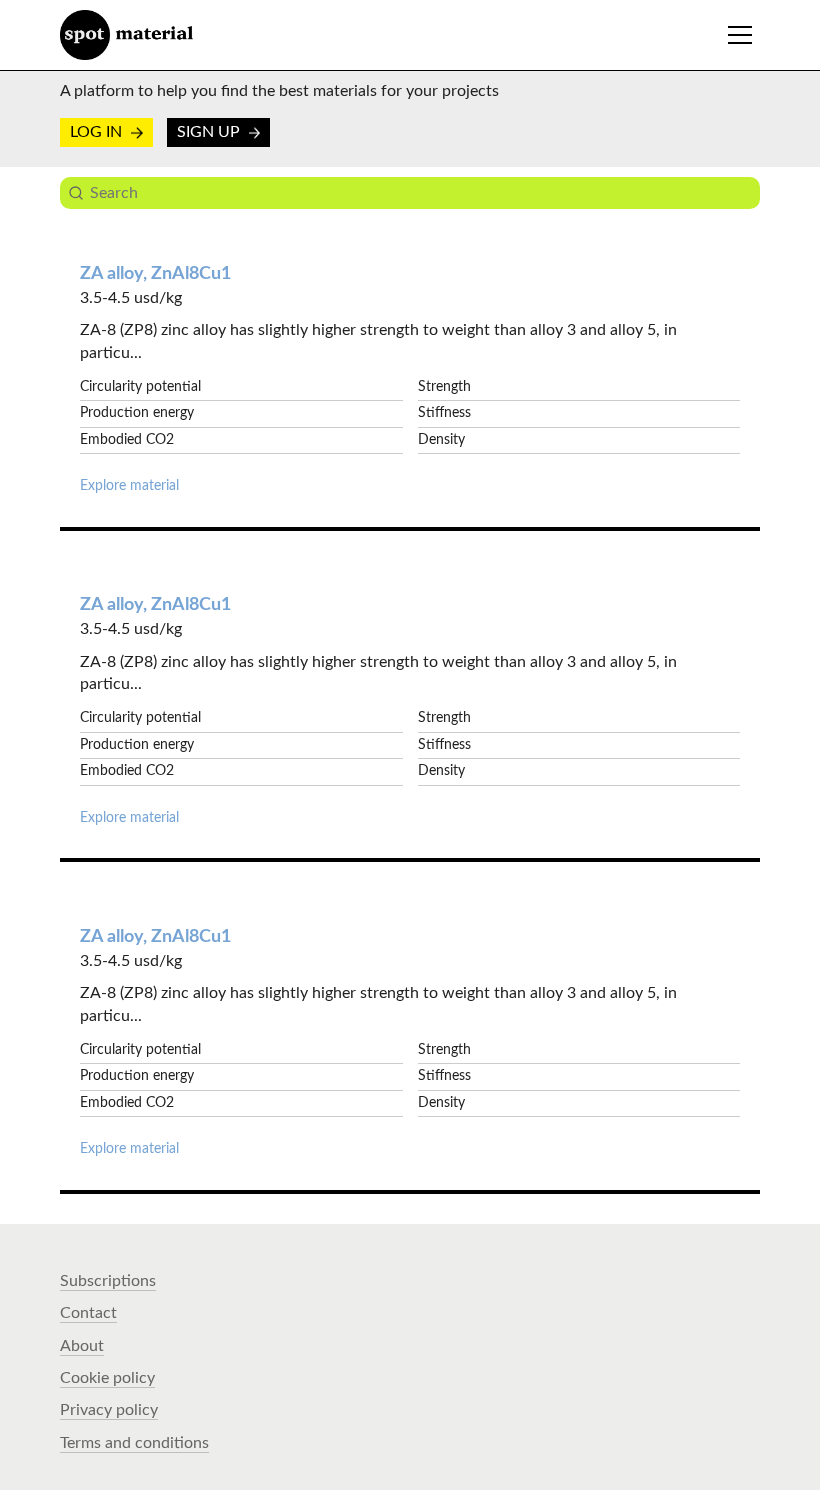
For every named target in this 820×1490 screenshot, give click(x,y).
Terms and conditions (134, 1443)
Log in (98, 132)
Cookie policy (107, 1378)
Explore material (129, 486)
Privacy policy (109, 1410)
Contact (88, 1313)
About (82, 1346)
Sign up (210, 132)
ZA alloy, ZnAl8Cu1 (155, 274)
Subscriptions (108, 1281)
